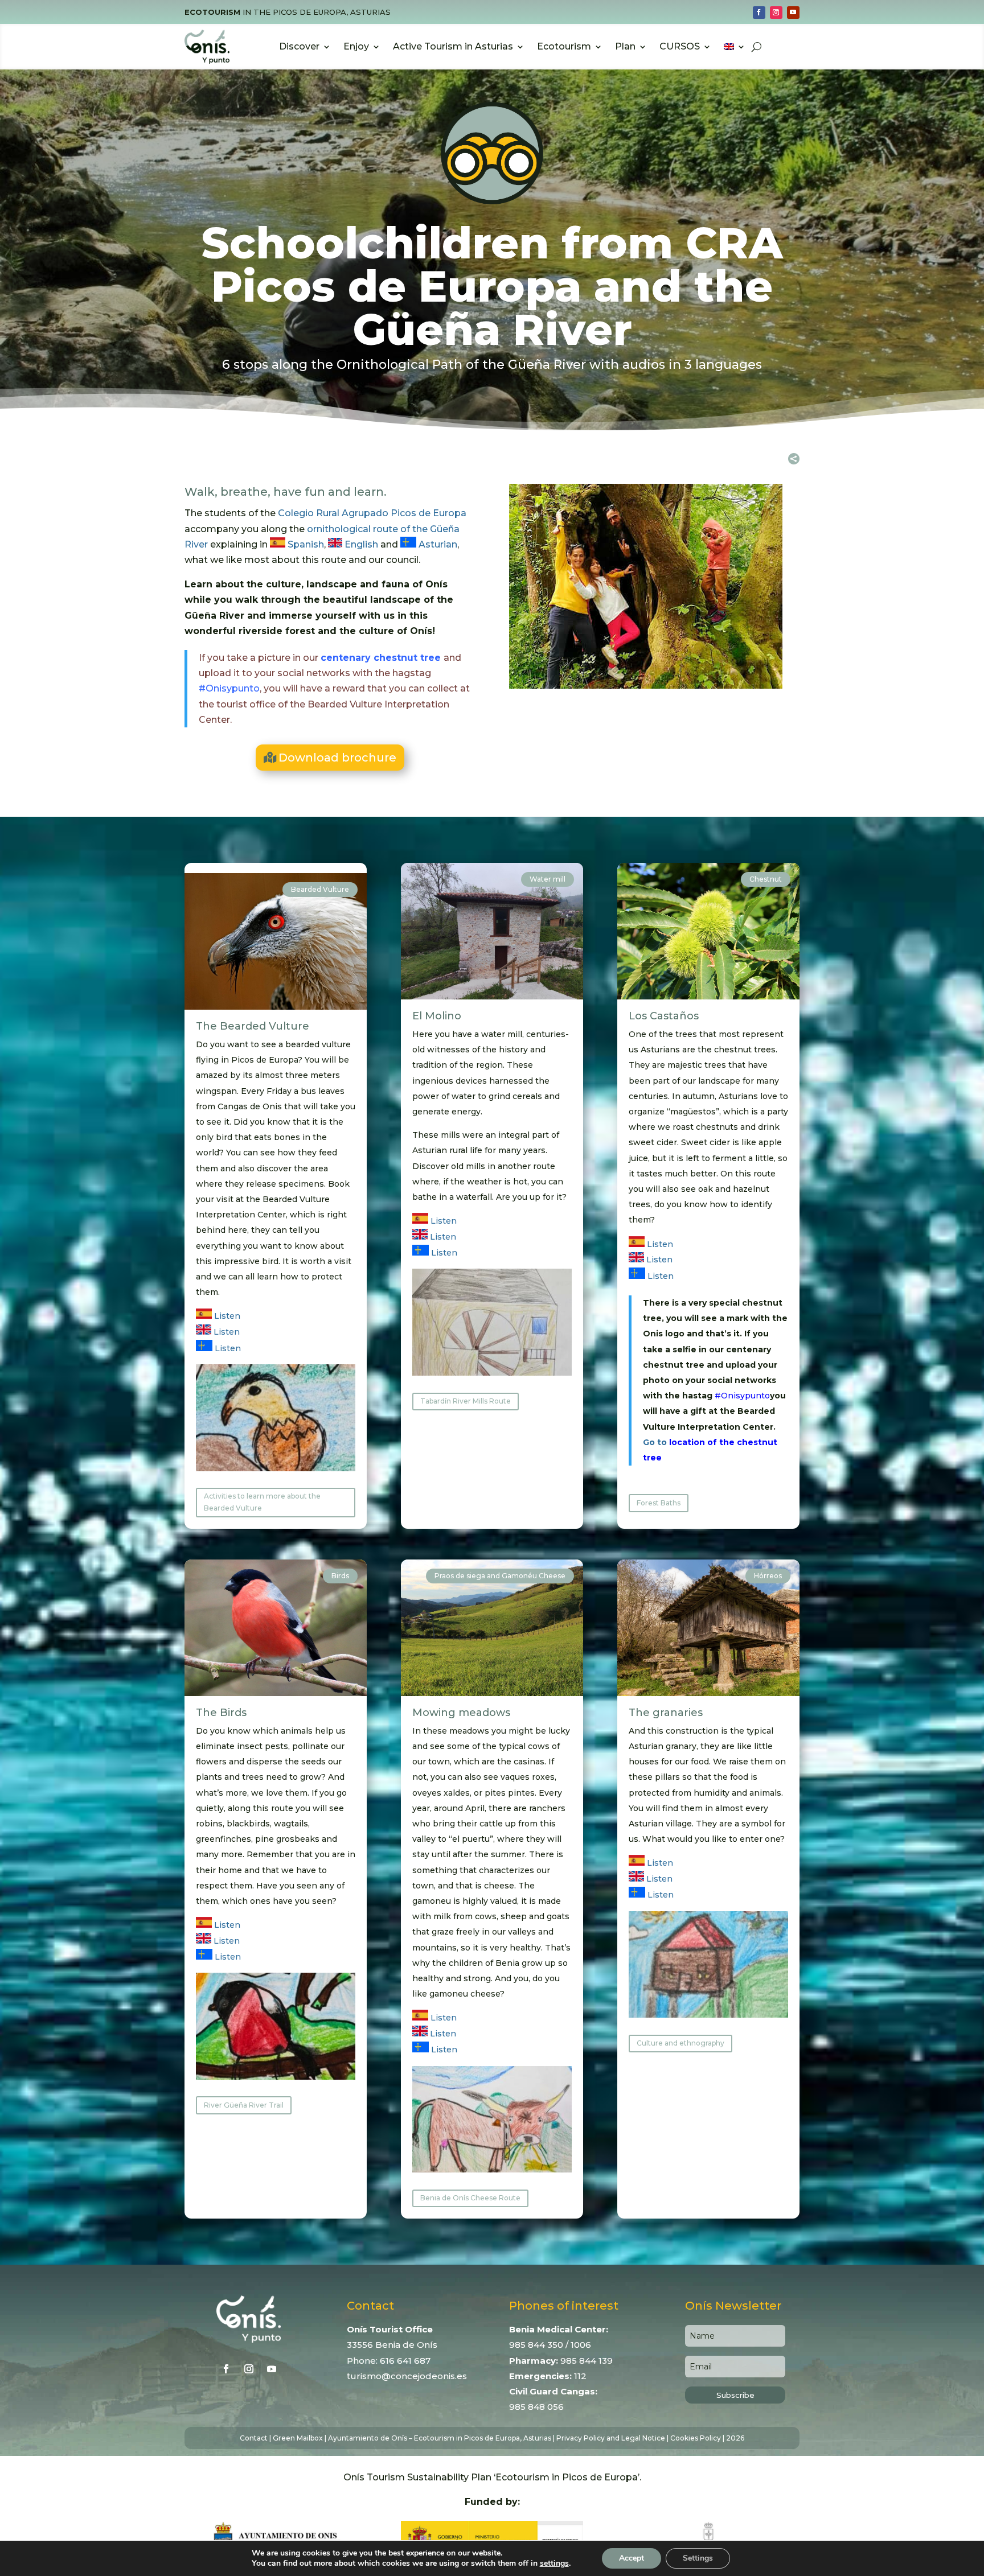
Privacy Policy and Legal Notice (611, 2438)
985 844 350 (536, 2345)
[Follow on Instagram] (776, 13)
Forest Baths (659, 1503)
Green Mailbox (298, 2438)
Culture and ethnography (680, 2043)
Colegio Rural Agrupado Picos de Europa (372, 513)
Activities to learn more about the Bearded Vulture (262, 1502)
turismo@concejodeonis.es (407, 2376)
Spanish (305, 544)
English (360, 544)
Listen (226, 1316)
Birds (340, 1576)
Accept (632, 2558)
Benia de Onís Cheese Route (470, 2198)
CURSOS (680, 46)
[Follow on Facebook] (759, 13)
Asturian (437, 544)
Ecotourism (564, 46)
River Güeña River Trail (244, 2105)
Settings (698, 2558)
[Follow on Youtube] (793, 13)
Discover (299, 46)
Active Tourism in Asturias (453, 46)
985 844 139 (587, 2361)
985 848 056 (536, 2407)
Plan (625, 46)
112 (580, 2376)
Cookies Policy (696, 2438)
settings (554, 2563)
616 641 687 (405, 2361)
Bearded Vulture (320, 889)
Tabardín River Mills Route (466, 1401)
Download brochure (337, 758)
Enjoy (356, 46)
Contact (254, 2438)
